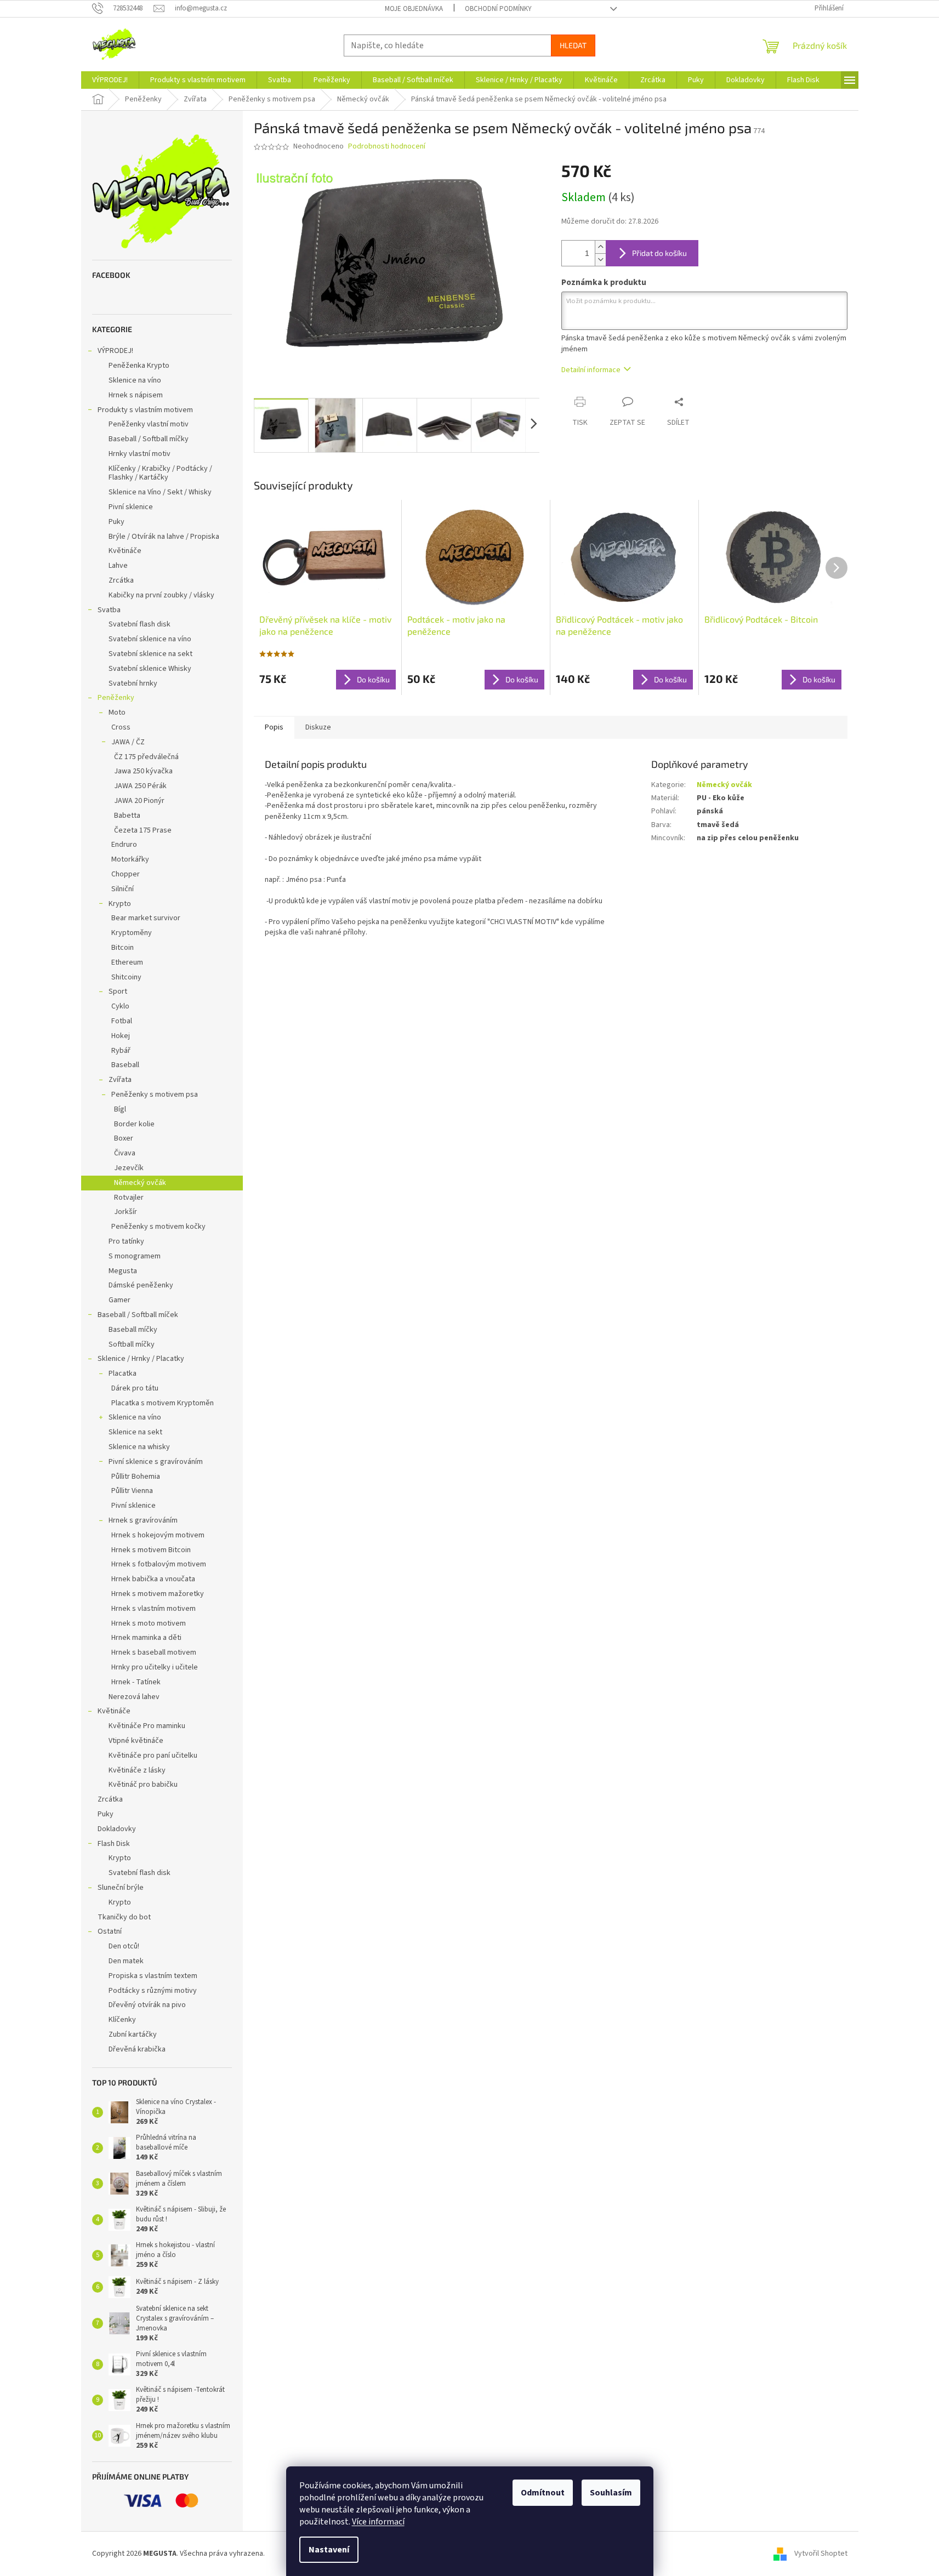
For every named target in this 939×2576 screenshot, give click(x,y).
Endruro (124, 845)
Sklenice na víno (135, 380)
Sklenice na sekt (135, 1432)
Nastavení (329, 2550)
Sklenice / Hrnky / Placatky (141, 1359)
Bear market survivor (146, 918)
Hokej (121, 1036)
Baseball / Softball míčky (149, 439)
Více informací (378, 2522)
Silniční (123, 889)
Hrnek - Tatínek (136, 1682)
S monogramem (135, 1256)
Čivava (125, 1153)
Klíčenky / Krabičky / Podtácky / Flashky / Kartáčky (160, 473)
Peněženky (116, 698)
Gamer (119, 1300)
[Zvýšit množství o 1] (600, 247)
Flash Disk (114, 1844)
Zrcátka (121, 580)
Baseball (125, 1065)
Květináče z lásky (137, 1770)
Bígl (120, 1109)
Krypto (120, 904)
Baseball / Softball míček (138, 1315)
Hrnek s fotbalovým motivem (159, 1564)
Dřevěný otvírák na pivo (147, 2005)
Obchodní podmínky (498, 9)
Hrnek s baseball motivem (154, 1652)
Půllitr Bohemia (136, 1477)
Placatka (123, 1374)
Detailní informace (591, 370)
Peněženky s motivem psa (155, 1095)
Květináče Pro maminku (147, 1726)
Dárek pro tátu (135, 1388)
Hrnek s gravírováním (143, 1520)
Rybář (121, 1051)
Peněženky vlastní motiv (149, 424)
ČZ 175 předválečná (146, 757)
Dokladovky (117, 1829)
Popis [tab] (274, 727)
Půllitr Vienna (132, 1491)
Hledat (573, 45)
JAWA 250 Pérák (140, 786)
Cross (121, 727)
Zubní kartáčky (133, 2034)
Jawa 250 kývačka (143, 771)
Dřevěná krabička (137, 2049)
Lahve (118, 566)
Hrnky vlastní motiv (140, 454)
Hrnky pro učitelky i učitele (155, 1667)
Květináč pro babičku (143, 1785)
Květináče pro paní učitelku (153, 1756)
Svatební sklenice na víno (150, 639)
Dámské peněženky (141, 1285)
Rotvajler (129, 1198)
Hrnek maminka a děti (146, 1638)
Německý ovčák (140, 1183)
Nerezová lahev (134, 1697)
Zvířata (120, 1080)
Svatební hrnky (133, 683)
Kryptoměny (132, 933)
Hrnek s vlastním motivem (153, 1609)
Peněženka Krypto (139, 366)
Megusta (123, 1271)
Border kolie (134, 1124)
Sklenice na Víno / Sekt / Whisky (160, 492)
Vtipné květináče (136, 1741)
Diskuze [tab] (318, 727)
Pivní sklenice (131, 507)
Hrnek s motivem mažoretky (158, 1594)
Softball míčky (132, 1344)
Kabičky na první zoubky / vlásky (161, 595)
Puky (116, 522)
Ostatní (110, 1931)
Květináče (125, 551)
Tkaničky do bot (124, 1917)
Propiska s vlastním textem (153, 1976)
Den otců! (124, 1946)
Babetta (127, 816)
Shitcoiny (126, 977)
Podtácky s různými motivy (153, 1991)
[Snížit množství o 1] (600, 260)
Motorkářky (130, 859)
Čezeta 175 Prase (143, 830)
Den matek (126, 1961)
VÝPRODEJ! (115, 351)
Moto (117, 713)
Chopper (126, 874)
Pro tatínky (126, 1241)
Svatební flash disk (140, 624)
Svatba (109, 610)
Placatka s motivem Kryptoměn (163, 1403)
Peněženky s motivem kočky (158, 1227)
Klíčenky (122, 2020)
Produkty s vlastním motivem (145, 410)
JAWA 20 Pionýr (139, 801)
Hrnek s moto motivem (149, 1623)
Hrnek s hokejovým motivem (158, 1535)
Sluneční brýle (121, 1888)
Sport (118, 991)
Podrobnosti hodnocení (387, 147)
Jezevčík (129, 1168)
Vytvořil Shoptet (821, 2554)
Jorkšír (126, 1212)
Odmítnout (543, 2493)
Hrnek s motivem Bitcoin (151, 1550)
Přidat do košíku (659, 253)
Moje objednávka (414, 9)
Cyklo (120, 1006)
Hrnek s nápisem (136, 395)
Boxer (124, 1138)
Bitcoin (123, 948)
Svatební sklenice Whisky (150, 669)
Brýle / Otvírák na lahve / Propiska (164, 537)
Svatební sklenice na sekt (150, 654)
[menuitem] (110, 80)
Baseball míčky (133, 1330)
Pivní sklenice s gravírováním (156, 1462)
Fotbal (122, 1021)
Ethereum (127, 962)
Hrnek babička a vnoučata (153, 1579)
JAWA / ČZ (128, 742)
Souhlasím (611, 2493)
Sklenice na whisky (139, 1447)
